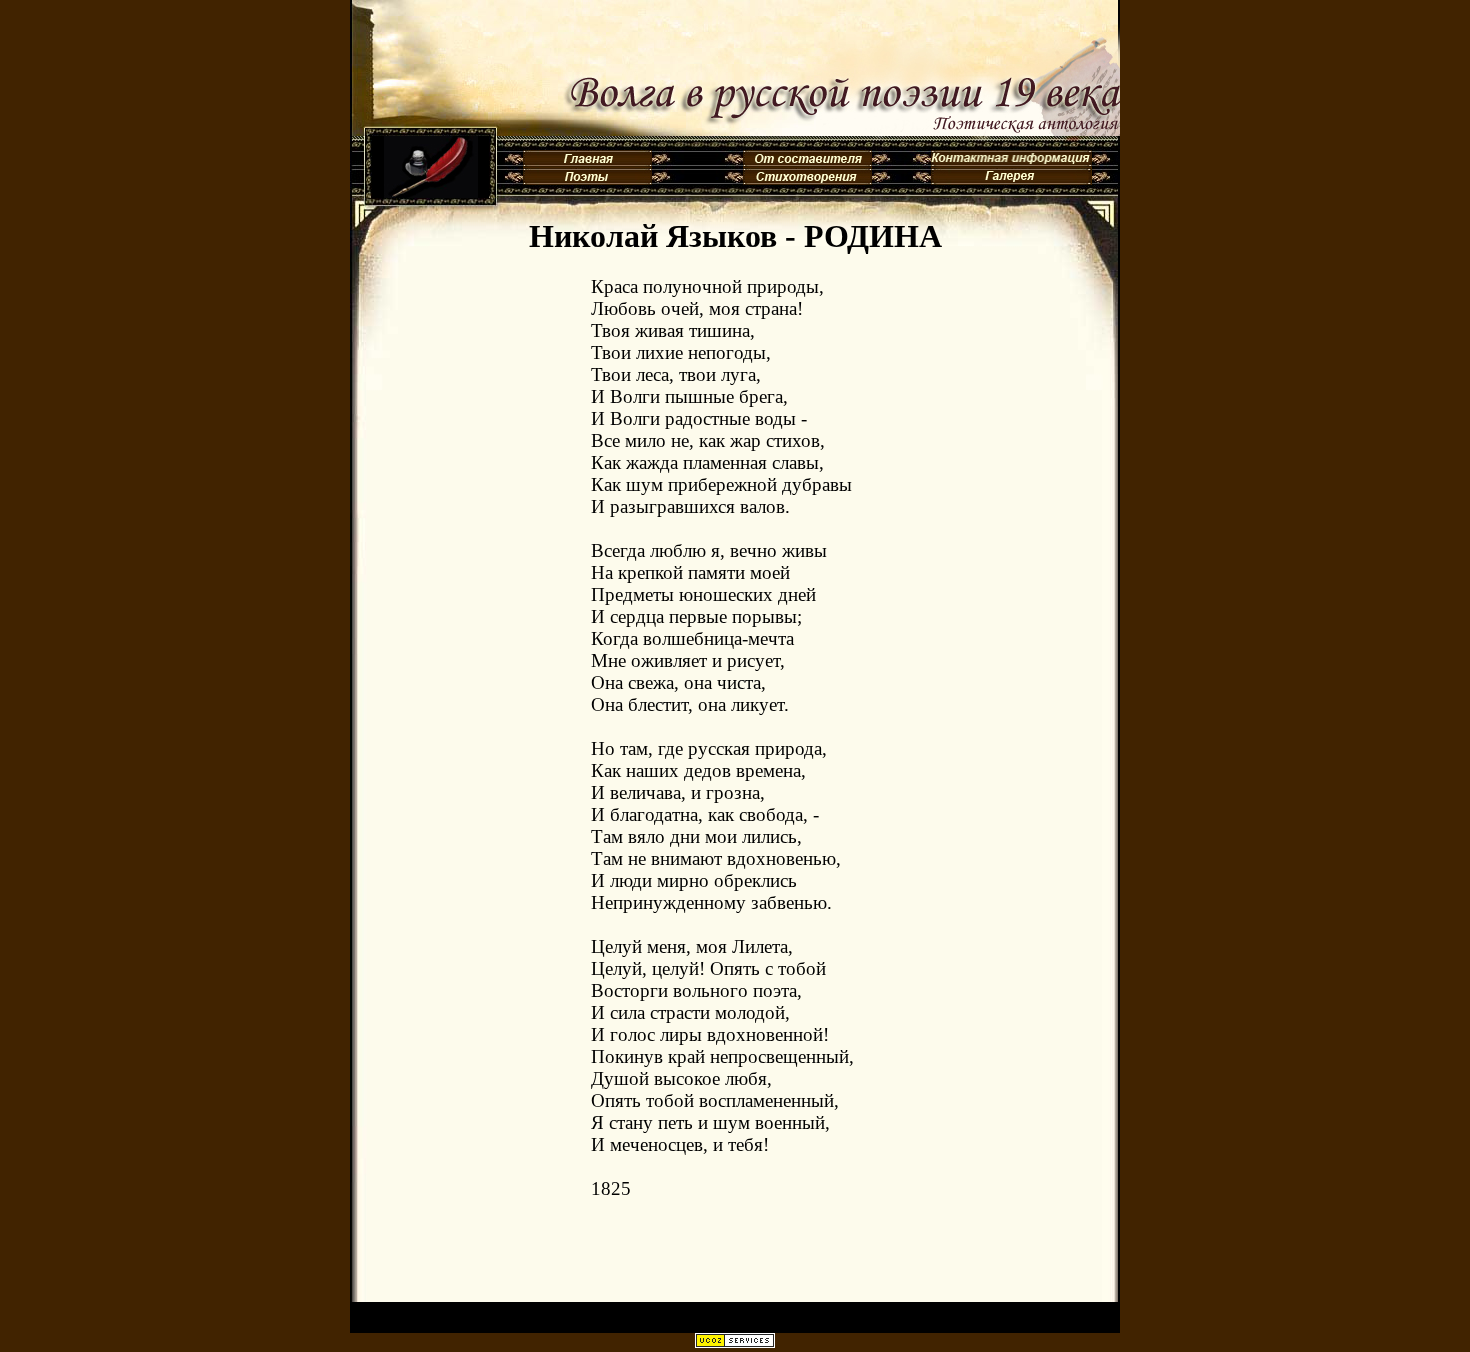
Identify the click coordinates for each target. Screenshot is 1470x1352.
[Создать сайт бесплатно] (735, 1341)
